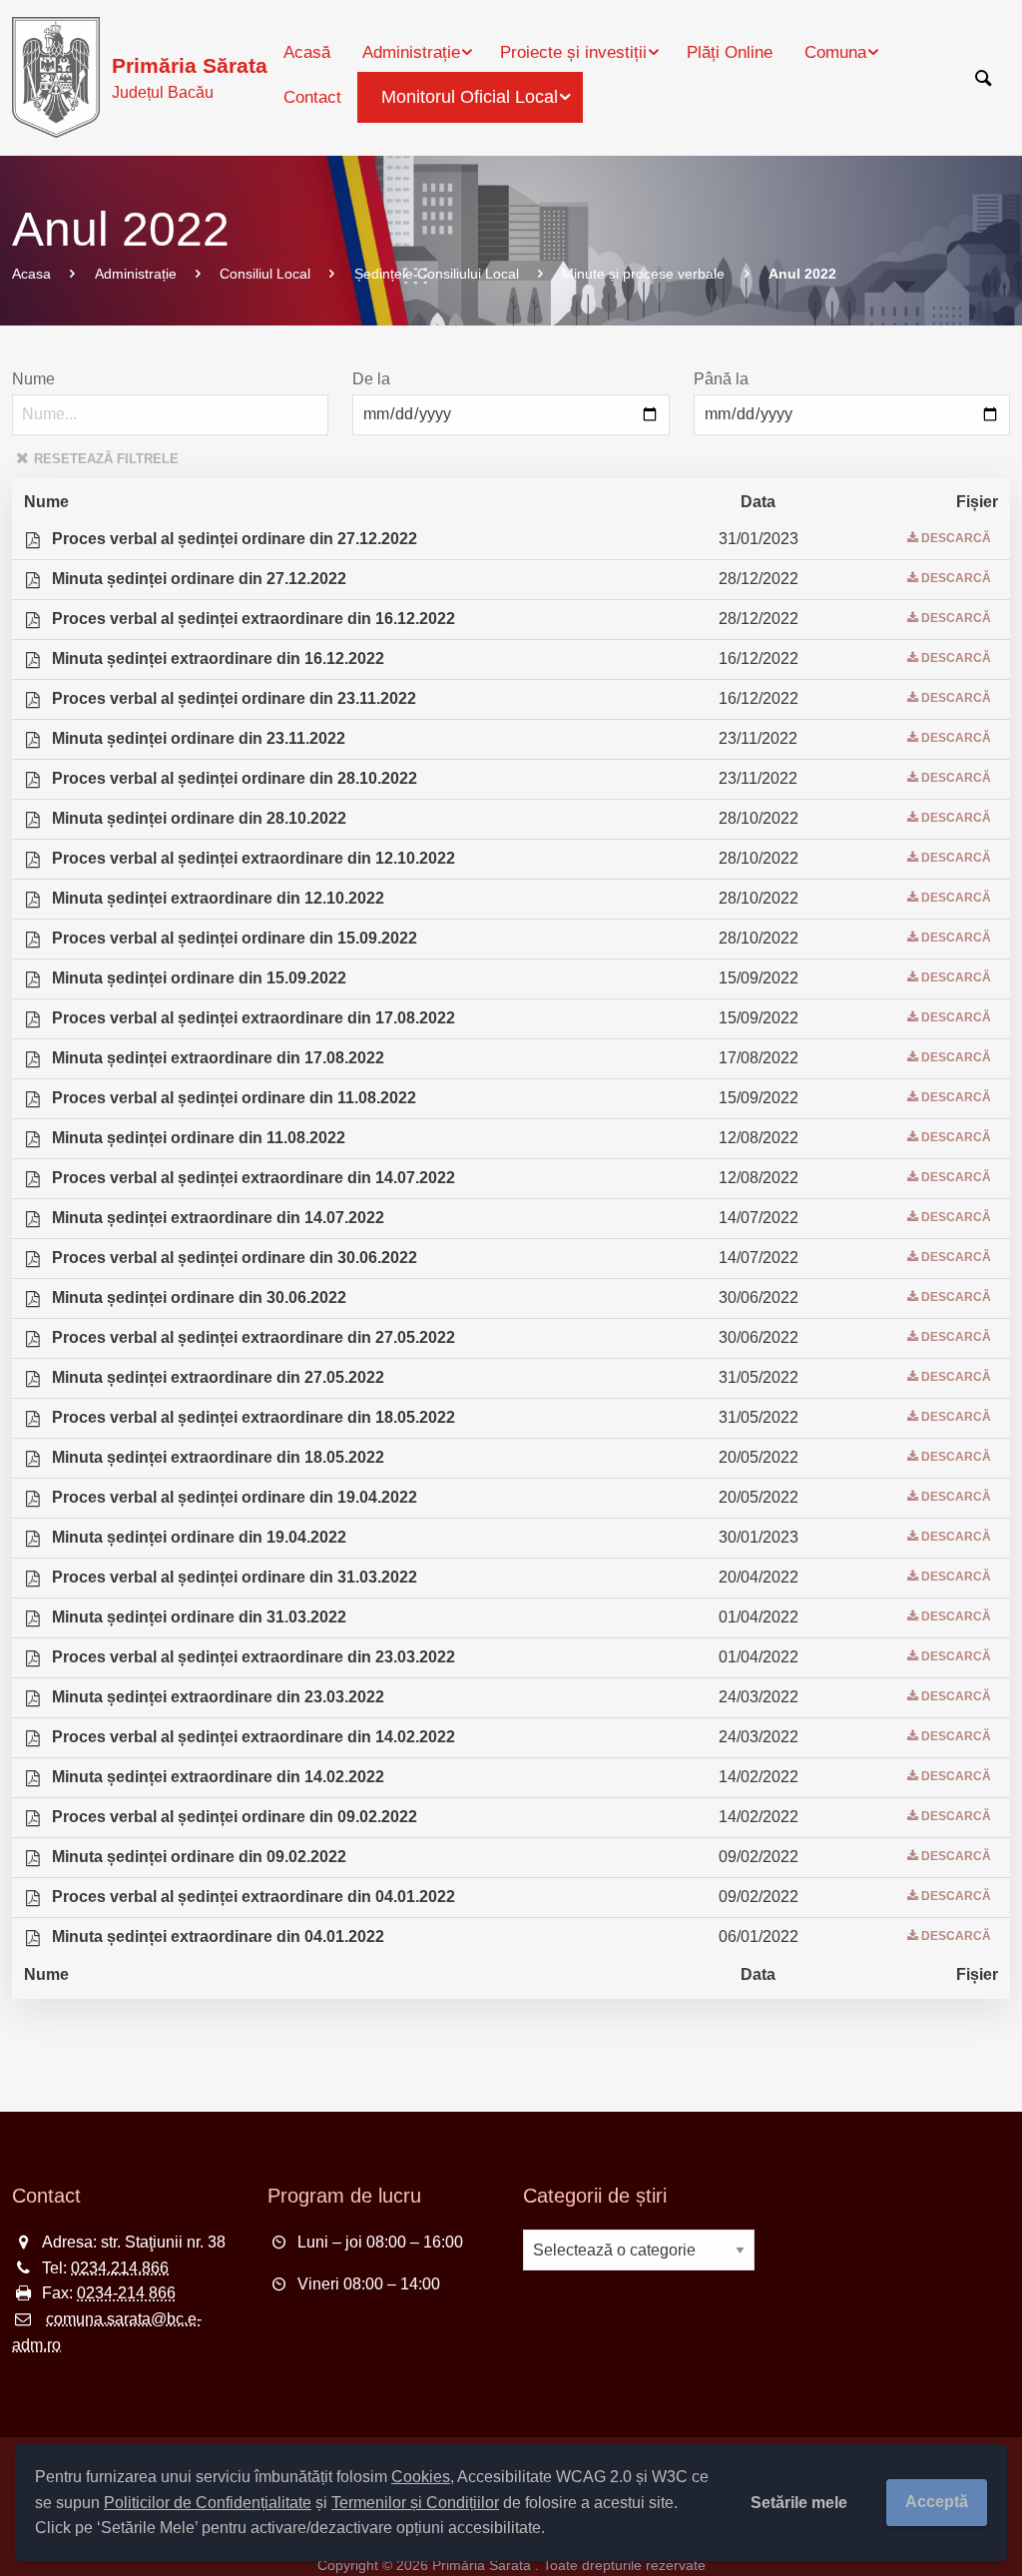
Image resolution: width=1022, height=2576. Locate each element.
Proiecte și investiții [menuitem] (573, 52)
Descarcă (956, 538)
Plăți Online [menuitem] (730, 52)
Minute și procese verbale (643, 274)
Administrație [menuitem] (411, 52)
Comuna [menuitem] (835, 52)
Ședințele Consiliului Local (437, 274)
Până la (721, 379)
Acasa (31, 274)
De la (371, 379)
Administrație (136, 274)
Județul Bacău (190, 77)
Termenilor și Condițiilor (415, 2503)
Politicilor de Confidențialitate (208, 2503)
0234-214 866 (126, 2293)
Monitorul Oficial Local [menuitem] (470, 97)
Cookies (421, 2477)
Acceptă (937, 2502)
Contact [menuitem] (312, 97)
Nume (33, 379)
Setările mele (799, 2503)
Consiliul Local (265, 274)
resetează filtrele (106, 459)
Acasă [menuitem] (307, 52)
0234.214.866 (120, 2268)
